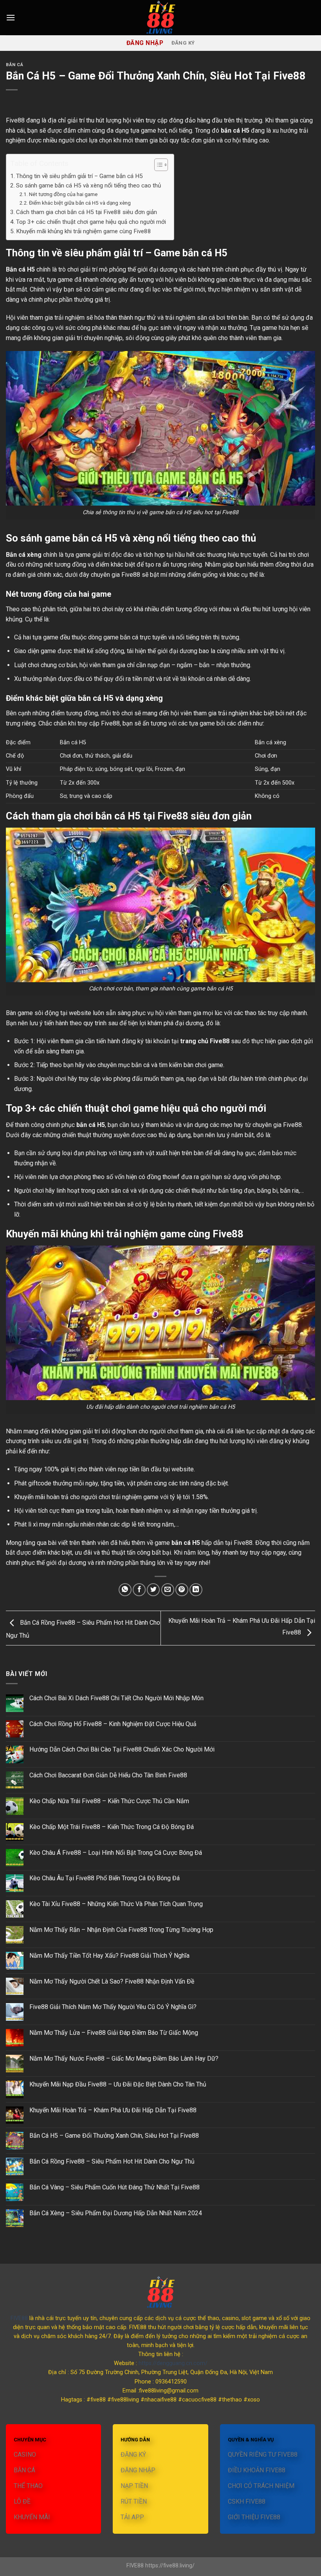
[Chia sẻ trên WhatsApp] (125, 1590)
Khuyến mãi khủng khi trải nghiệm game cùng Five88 (84, 231)
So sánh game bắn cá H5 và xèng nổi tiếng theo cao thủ (88, 185)
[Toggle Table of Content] (157, 165)
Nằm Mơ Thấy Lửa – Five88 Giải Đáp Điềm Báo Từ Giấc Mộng (114, 2033)
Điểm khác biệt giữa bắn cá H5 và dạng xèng (80, 203)
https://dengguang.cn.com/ (173, 2363)
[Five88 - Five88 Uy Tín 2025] (160, 18)
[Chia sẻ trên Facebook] (139, 1590)
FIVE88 (19, 2318)
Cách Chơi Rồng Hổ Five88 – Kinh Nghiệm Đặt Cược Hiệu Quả (113, 1724)
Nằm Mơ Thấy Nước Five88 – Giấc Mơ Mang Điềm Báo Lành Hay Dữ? (124, 2058)
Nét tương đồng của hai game (63, 194)
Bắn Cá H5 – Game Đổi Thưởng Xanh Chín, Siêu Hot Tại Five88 (114, 2136)
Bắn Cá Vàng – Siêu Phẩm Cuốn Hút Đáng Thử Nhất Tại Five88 (115, 2187)
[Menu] (11, 17)
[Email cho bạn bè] (168, 1590)
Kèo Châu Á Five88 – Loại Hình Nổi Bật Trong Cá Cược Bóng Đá (116, 1853)
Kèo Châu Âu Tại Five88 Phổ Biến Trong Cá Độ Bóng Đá (105, 1878)
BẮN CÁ (14, 65)
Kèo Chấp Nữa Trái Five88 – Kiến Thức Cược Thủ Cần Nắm (109, 1801)
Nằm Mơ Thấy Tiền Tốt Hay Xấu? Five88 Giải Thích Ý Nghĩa (109, 1956)
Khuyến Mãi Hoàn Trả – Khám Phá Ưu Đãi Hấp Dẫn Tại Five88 (113, 2110)
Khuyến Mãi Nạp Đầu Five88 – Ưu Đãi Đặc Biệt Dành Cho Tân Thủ (118, 2084)
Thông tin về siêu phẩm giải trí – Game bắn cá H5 (79, 176)
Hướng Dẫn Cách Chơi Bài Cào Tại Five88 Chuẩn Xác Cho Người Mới (122, 1749)
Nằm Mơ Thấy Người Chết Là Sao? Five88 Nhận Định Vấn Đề (112, 1981)
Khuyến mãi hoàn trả (41, 1497)
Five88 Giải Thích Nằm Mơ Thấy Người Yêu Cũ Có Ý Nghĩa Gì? (114, 2007)
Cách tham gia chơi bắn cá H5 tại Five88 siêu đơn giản (87, 212)
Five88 (15, 120)
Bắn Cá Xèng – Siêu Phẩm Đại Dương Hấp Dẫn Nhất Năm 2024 (116, 2213)
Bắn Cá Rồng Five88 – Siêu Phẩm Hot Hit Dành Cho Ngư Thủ (113, 2161)
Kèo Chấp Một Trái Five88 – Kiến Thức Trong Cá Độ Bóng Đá (112, 1827)
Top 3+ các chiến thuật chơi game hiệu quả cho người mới (91, 222)
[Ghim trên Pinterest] (182, 1590)
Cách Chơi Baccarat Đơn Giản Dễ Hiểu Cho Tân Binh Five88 (108, 1775)
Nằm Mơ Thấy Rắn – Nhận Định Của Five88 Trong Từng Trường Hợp (121, 1930)
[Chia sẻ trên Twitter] (153, 1590)
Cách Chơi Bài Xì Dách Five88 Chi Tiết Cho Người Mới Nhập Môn (116, 1698)
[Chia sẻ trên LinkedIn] (196, 1590)
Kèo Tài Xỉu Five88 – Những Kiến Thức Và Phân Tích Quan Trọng (116, 1904)
